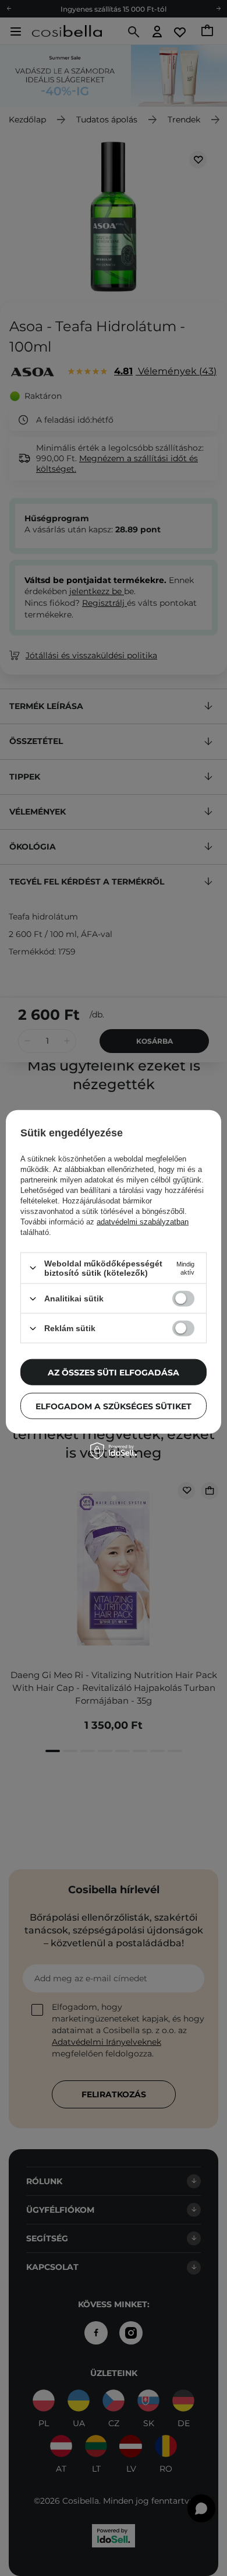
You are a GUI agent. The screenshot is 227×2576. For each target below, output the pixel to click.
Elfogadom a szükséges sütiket (114, 1406)
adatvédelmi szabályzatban (143, 1222)
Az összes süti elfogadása (114, 1372)
